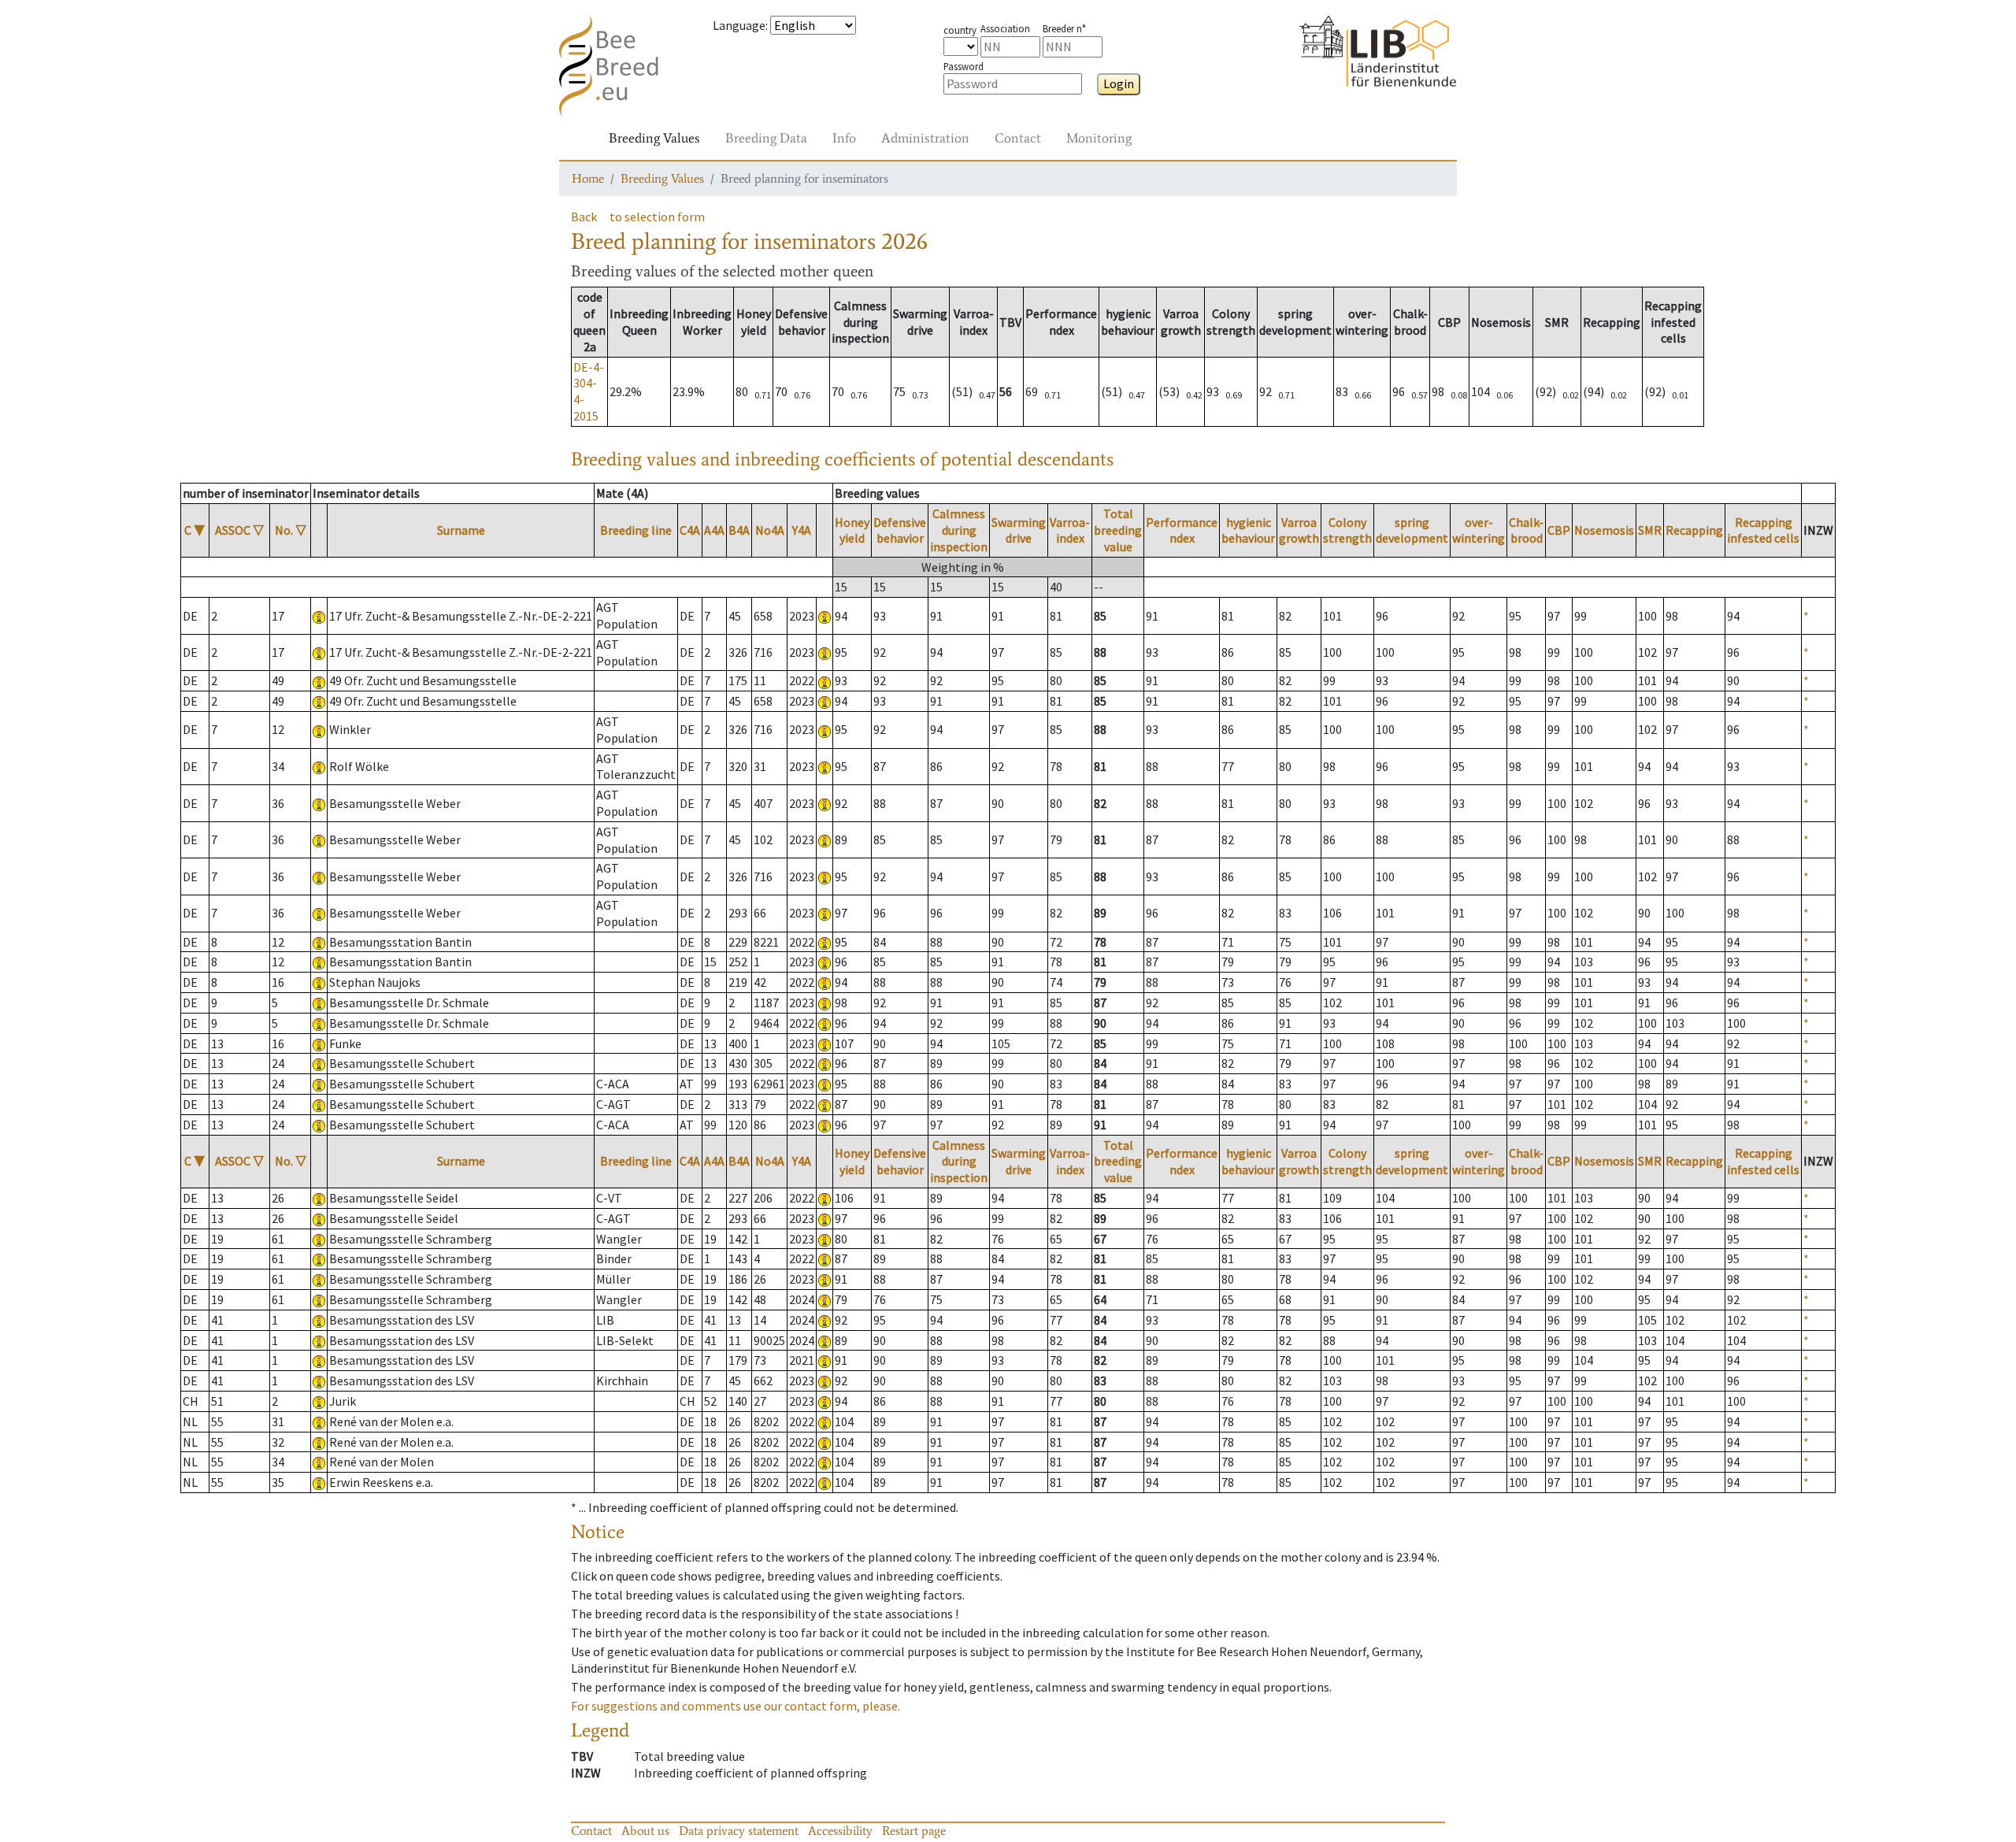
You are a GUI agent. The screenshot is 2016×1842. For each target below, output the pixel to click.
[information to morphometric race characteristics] (319, 616)
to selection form (657, 217)
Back (584, 217)
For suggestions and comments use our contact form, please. (736, 1706)
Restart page (914, 1831)
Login (1119, 83)
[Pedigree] (825, 616)
